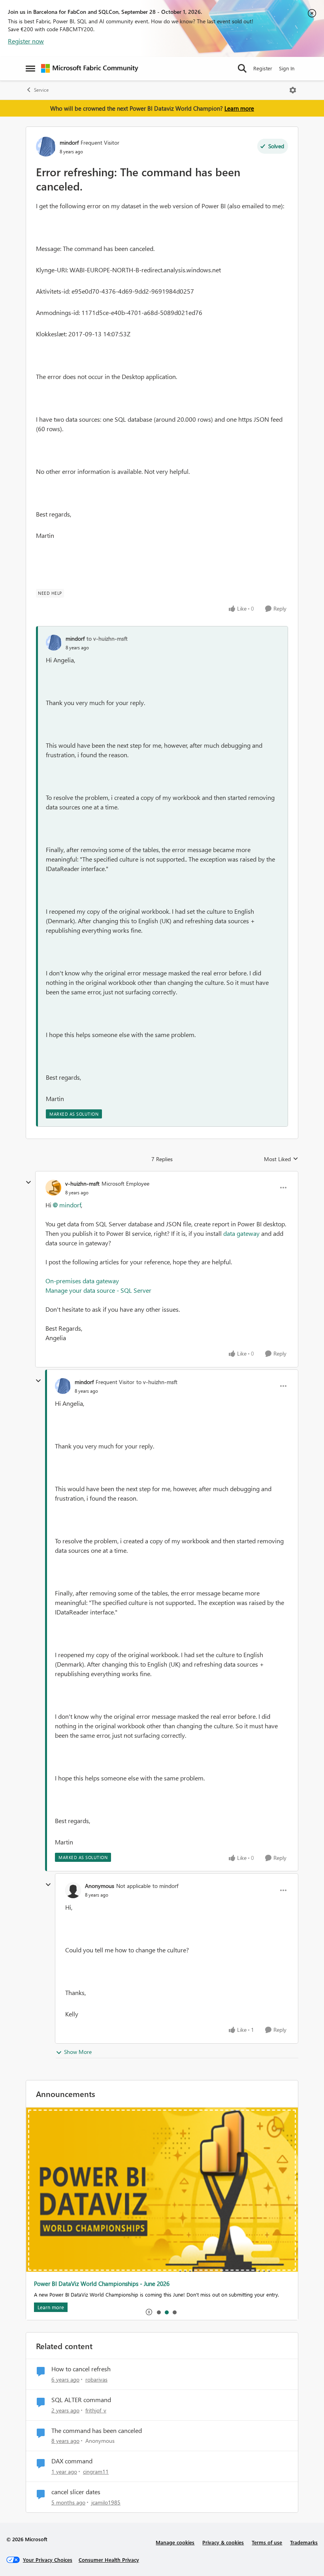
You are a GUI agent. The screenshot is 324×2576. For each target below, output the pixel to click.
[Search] (242, 68)
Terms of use (267, 2542)
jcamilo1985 (106, 2502)
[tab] (158, 2312)
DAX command (72, 2461)
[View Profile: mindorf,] (54, 643)
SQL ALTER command (81, 2400)
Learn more (239, 108)
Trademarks (304, 2542)
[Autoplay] (149, 2312)
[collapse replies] (28, 1182)
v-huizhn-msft (82, 1183)
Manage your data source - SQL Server (98, 1290)
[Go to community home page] (90, 68)
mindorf (69, 142)
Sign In (287, 68)
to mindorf (165, 1886)
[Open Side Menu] (30, 68)
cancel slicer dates (76, 2492)
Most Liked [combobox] (281, 1159)
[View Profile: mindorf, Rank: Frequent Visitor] (46, 147)
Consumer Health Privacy (109, 2560)
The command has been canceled (97, 2431)
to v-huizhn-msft (107, 638)
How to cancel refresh (81, 2369)
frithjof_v (96, 2410)
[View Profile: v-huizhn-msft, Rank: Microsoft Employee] (53, 1188)
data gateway (241, 1233)
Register (263, 68)
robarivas (96, 2379)
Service (41, 90)
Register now (26, 41)
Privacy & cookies (223, 2542)
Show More (78, 2052)
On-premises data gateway (82, 1281)
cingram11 (96, 2471)
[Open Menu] (293, 90)
